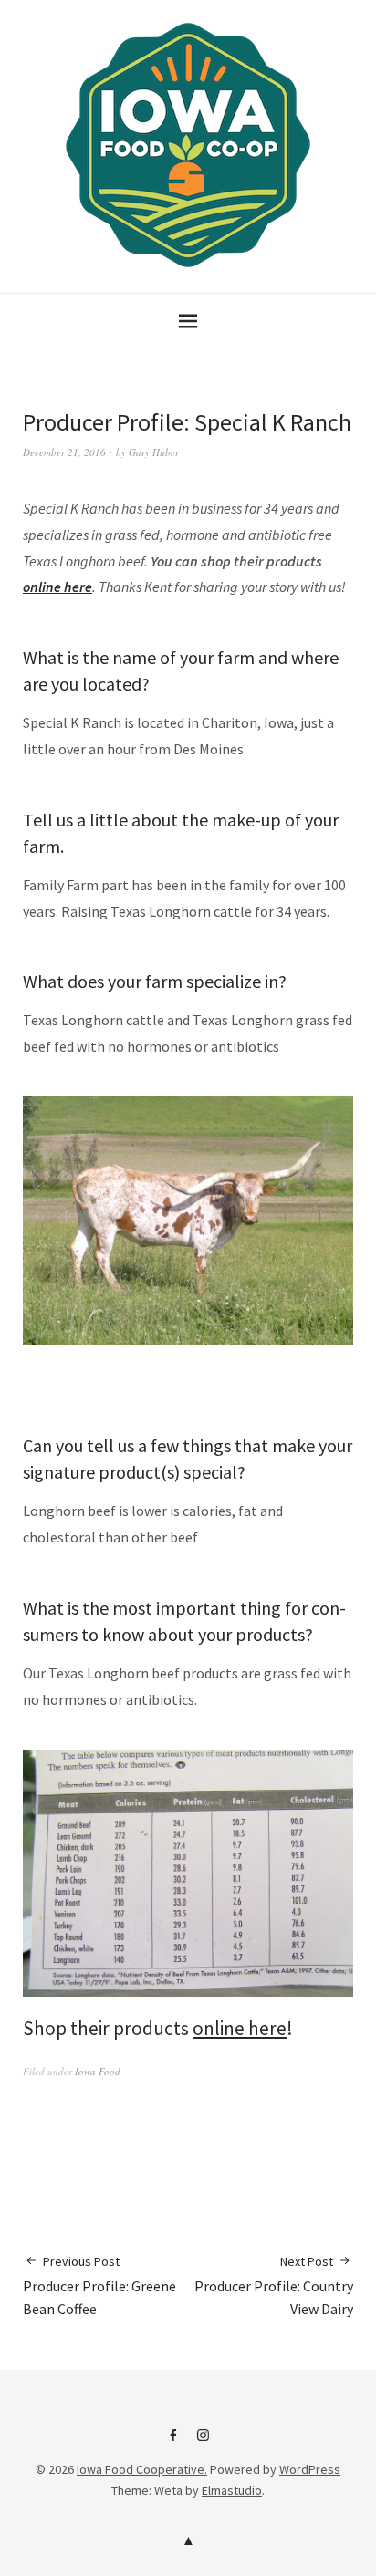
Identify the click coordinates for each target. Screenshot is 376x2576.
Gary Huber (154, 452)
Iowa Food (98, 2071)
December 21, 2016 (64, 452)
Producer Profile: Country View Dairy (274, 2285)
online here (57, 587)
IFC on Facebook (173, 2442)
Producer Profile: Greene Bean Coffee (99, 2285)
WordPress (310, 2469)
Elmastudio (232, 2490)
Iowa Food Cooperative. (142, 2469)
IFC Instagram (204, 2442)
